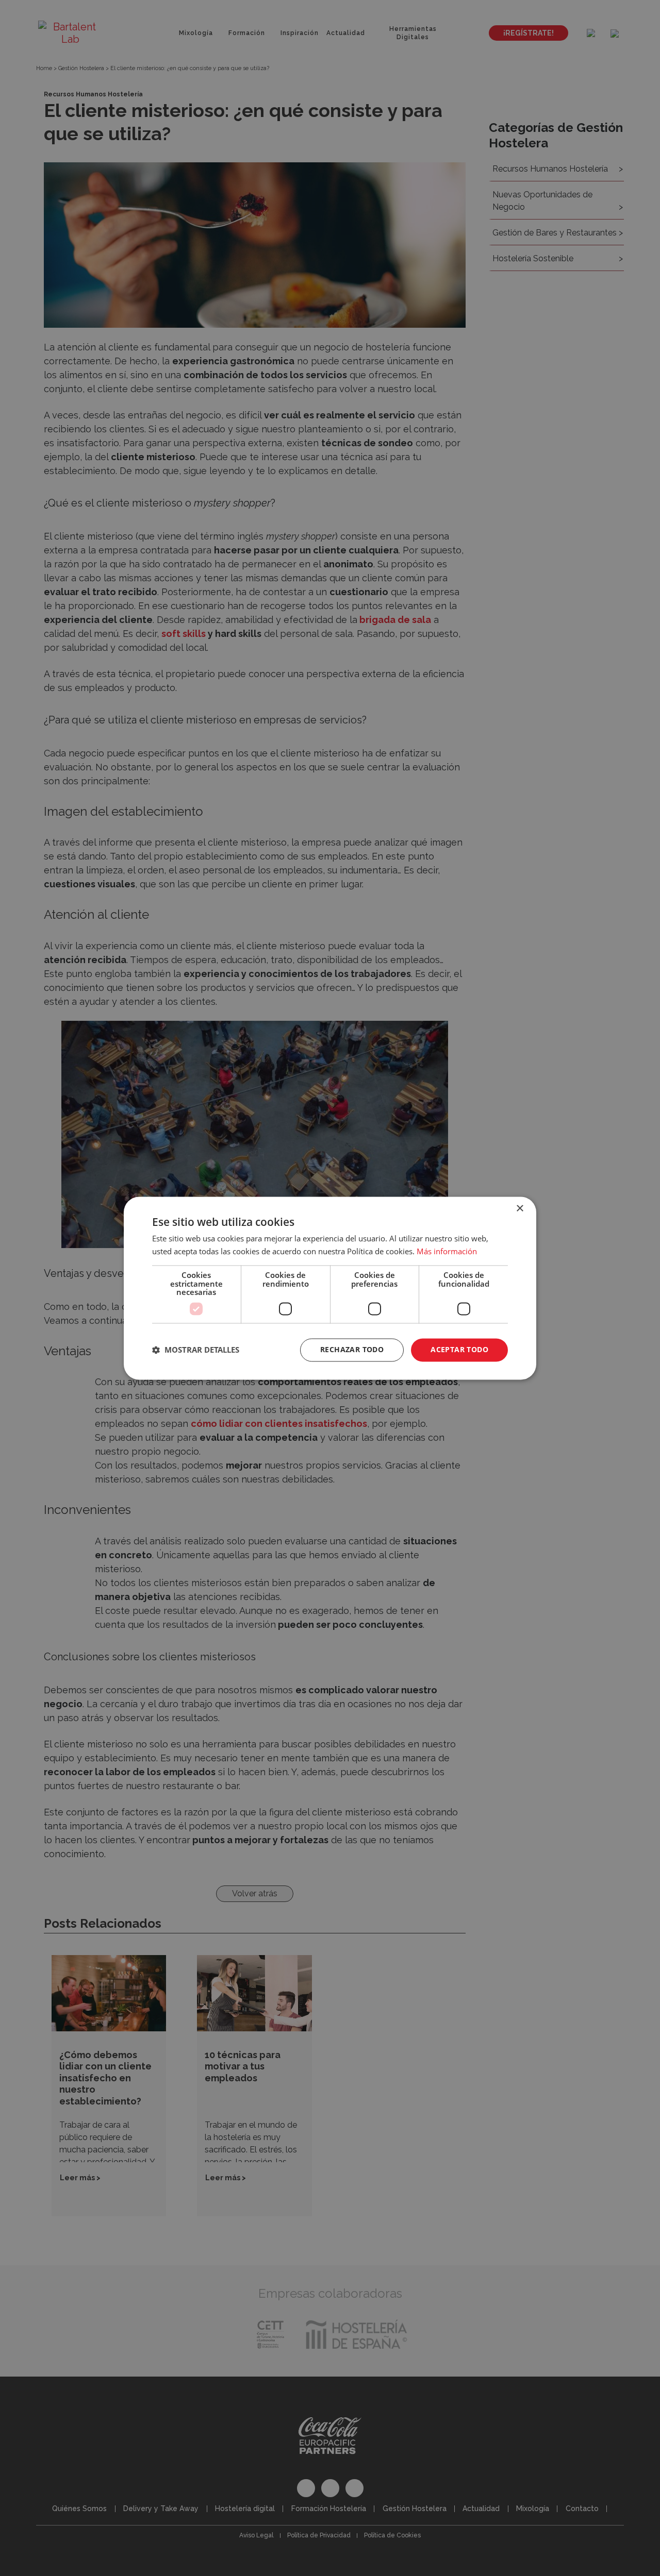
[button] (196, 1350)
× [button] (519, 1209)
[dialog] (330, 1288)
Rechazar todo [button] (352, 1349)
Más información (447, 1251)
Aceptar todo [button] (459, 1349)
